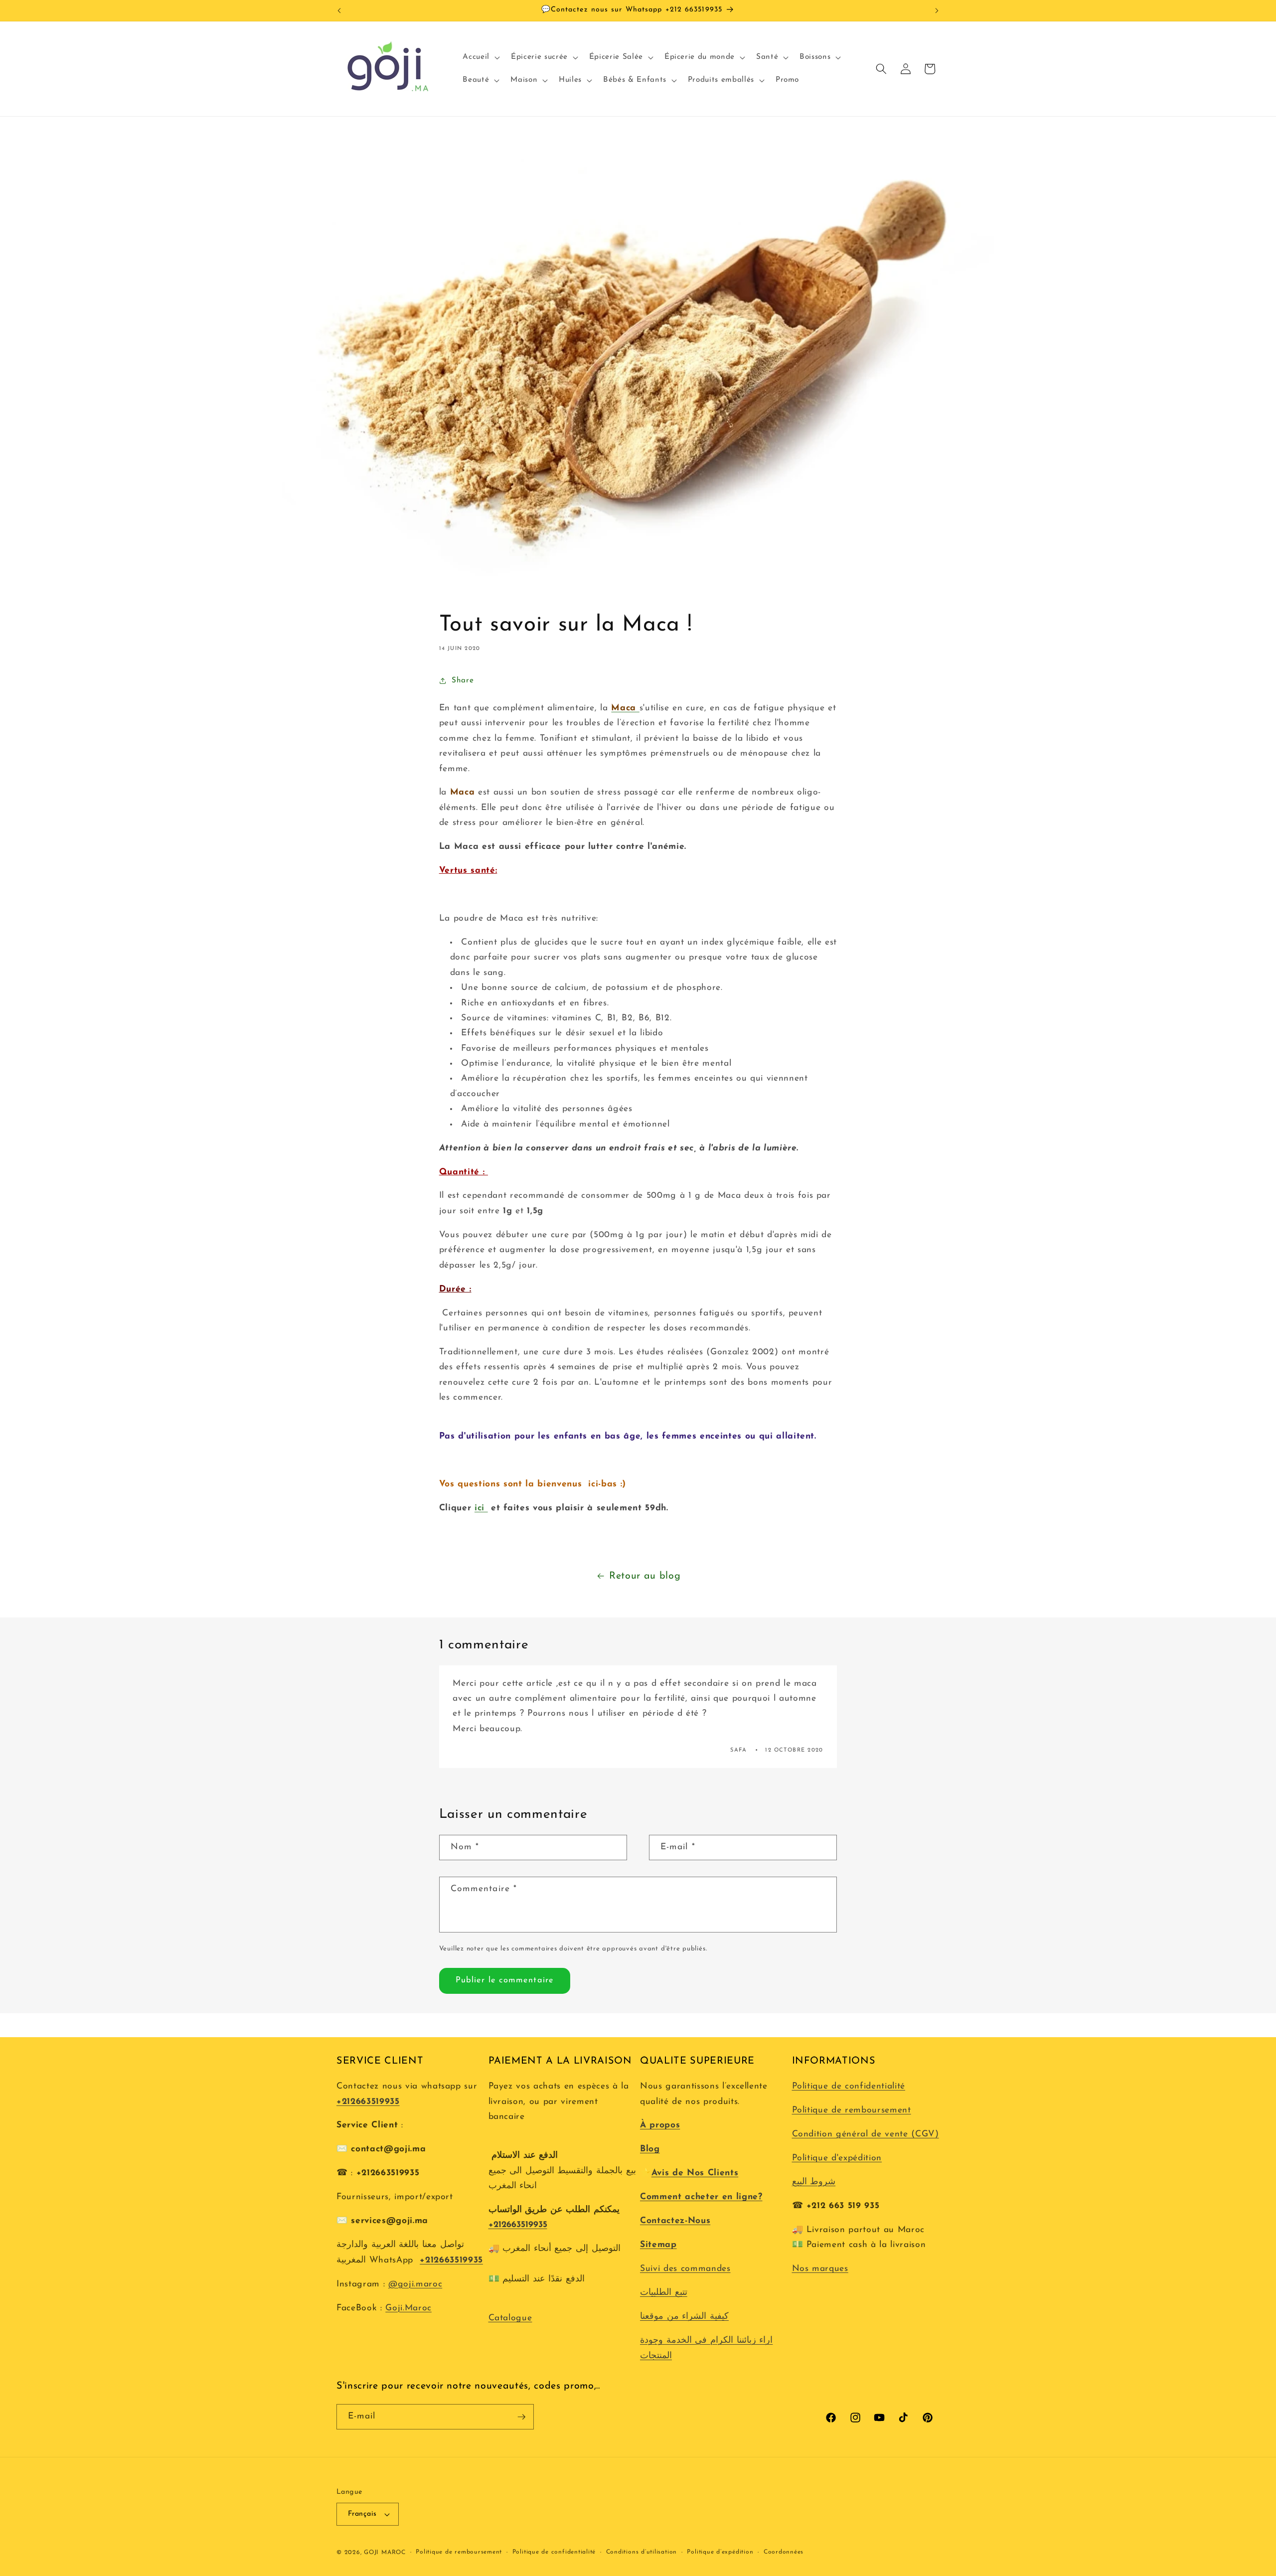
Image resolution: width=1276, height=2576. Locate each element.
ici (481, 1508)
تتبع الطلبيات (664, 2293)
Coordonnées (784, 2552)
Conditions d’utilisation (641, 2552)
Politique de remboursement (852, 2110)
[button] (480, 57)
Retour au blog (645, 1576)
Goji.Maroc (408, 2308)
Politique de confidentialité (849, 2086)
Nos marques (820, 2269)
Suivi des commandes (685, 2269)
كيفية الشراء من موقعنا (684, 2317)
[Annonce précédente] (339, 10)
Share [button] (463, 680)
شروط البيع (814, 2182)
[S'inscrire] (521, 2417)
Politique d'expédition (837, 2158)
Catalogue (510, 2318)
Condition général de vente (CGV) (866, 2134)
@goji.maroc (415, 2284)
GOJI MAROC (385, 2553)
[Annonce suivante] (937, 10)
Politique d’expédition (720, 2552)
